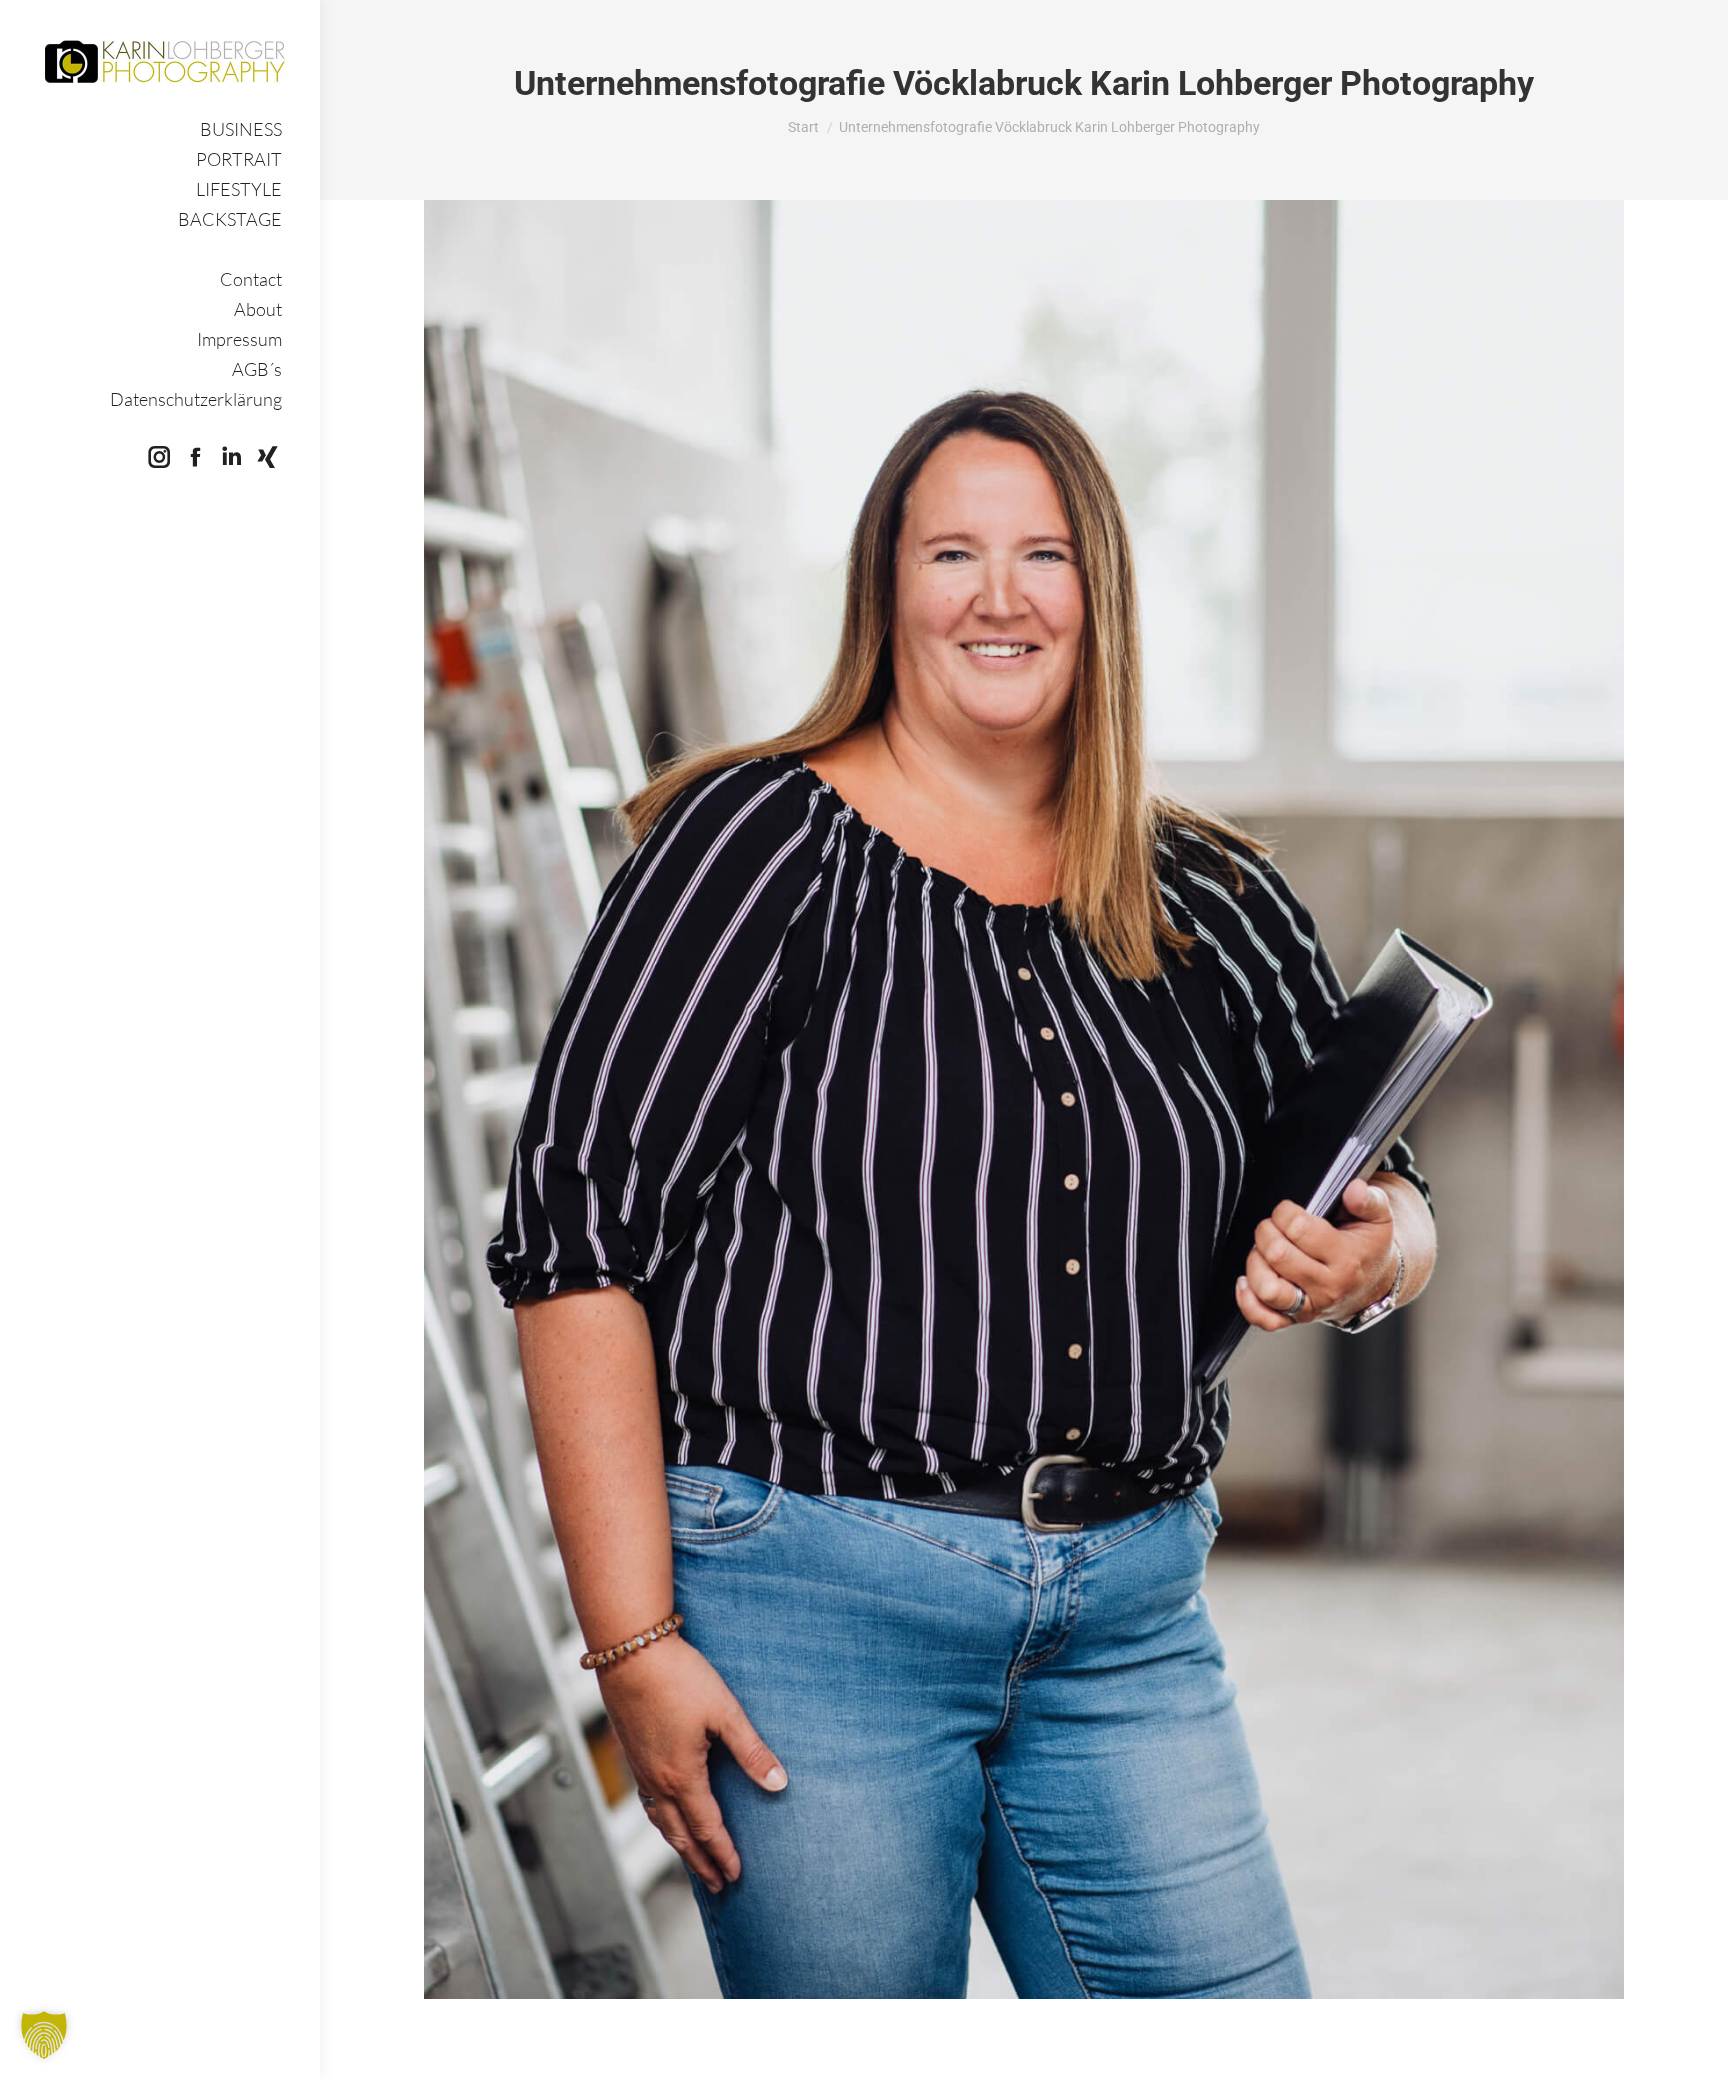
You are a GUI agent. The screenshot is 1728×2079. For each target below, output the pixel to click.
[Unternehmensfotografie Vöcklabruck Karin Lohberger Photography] (1024, 1099)
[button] (44, 2035)
